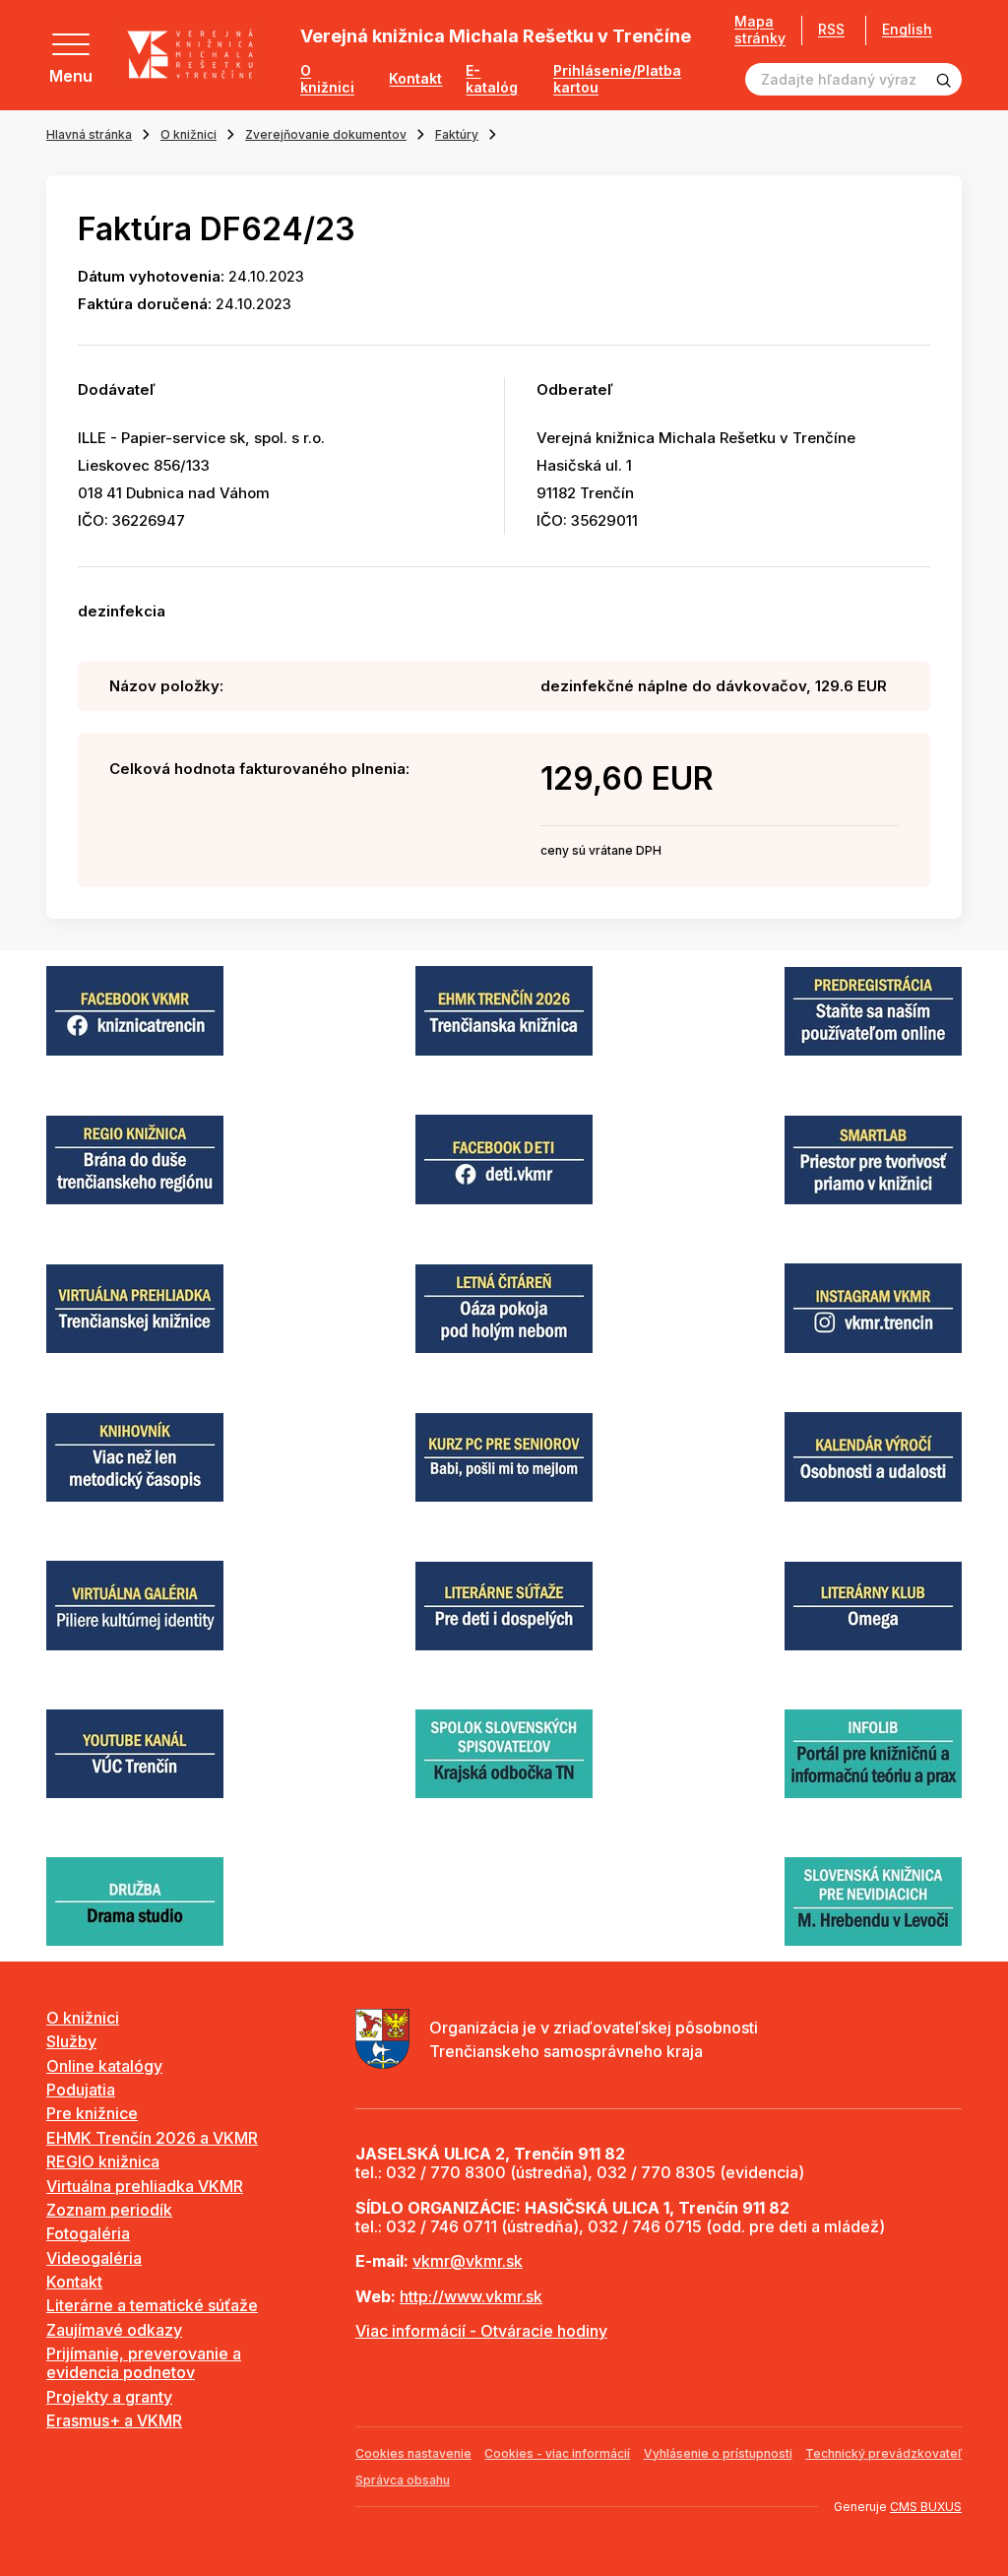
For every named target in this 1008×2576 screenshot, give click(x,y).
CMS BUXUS (926, 2507)
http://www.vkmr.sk (471, 2296)
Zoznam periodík (109, 2210)
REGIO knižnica (103, 2161)
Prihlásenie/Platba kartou (617, 79)
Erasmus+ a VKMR (114, 2420)
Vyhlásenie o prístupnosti (718, 2453)
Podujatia (81, 2090)
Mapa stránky (760, 30)
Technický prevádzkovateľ (883, 2453)
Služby (71, 2041)
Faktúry (457, 134)
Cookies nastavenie (413, 2453)
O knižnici (327, 79)
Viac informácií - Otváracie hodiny (481, 2331)
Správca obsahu (403, 2480)
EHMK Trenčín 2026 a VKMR (152, 2138)
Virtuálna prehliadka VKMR (145, 2186)
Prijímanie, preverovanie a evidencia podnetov (144, 2363)
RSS (831, 29)
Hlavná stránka (89, 134)
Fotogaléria (88, 2233)
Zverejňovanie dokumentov (326, 134)
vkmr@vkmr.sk (468, 2261)
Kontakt (415, 79)
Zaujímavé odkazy (114, 2330)
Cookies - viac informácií (557, 2453)
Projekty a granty (109, 2397)
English (907, 30)
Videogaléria (94, 2258)
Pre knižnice (92, 2113)
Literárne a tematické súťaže (152, 2305)
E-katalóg (492, 79)
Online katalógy (104, 2066)
